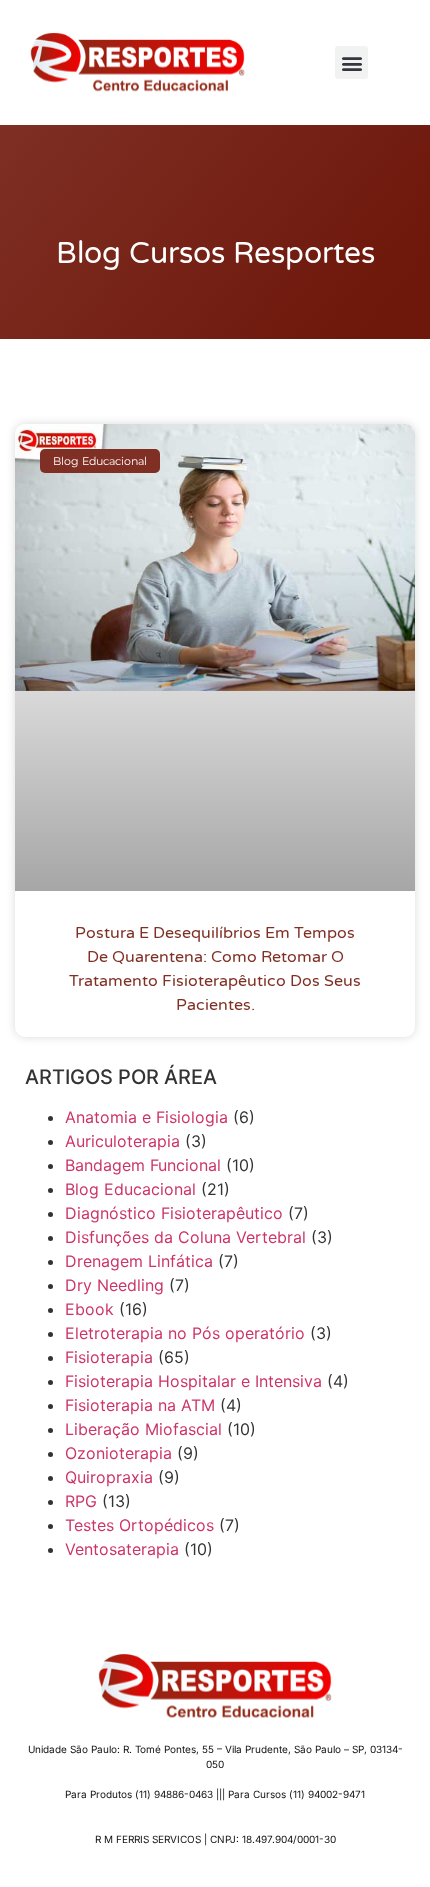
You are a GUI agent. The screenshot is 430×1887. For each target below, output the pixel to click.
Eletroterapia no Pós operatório (185, 1333)
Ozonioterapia (118, 1453)
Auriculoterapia (122, 1141)
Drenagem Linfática (139, 1261)
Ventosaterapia (122, 1549)
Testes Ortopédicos (139, 1525)
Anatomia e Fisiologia (146, 1117)
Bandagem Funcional (143, 1165)
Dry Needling (114, 1285)
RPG (81, 1501)
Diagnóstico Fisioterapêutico (174, 1213)
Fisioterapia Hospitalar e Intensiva (193, 1381)
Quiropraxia (109, 1477)
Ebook (89, 1309)
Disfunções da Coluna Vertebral (185, 1237)
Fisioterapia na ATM (140, 1405)
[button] (351, 62)
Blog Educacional (130, 1189)
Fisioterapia (109, 1357)
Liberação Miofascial (143, 1429)
